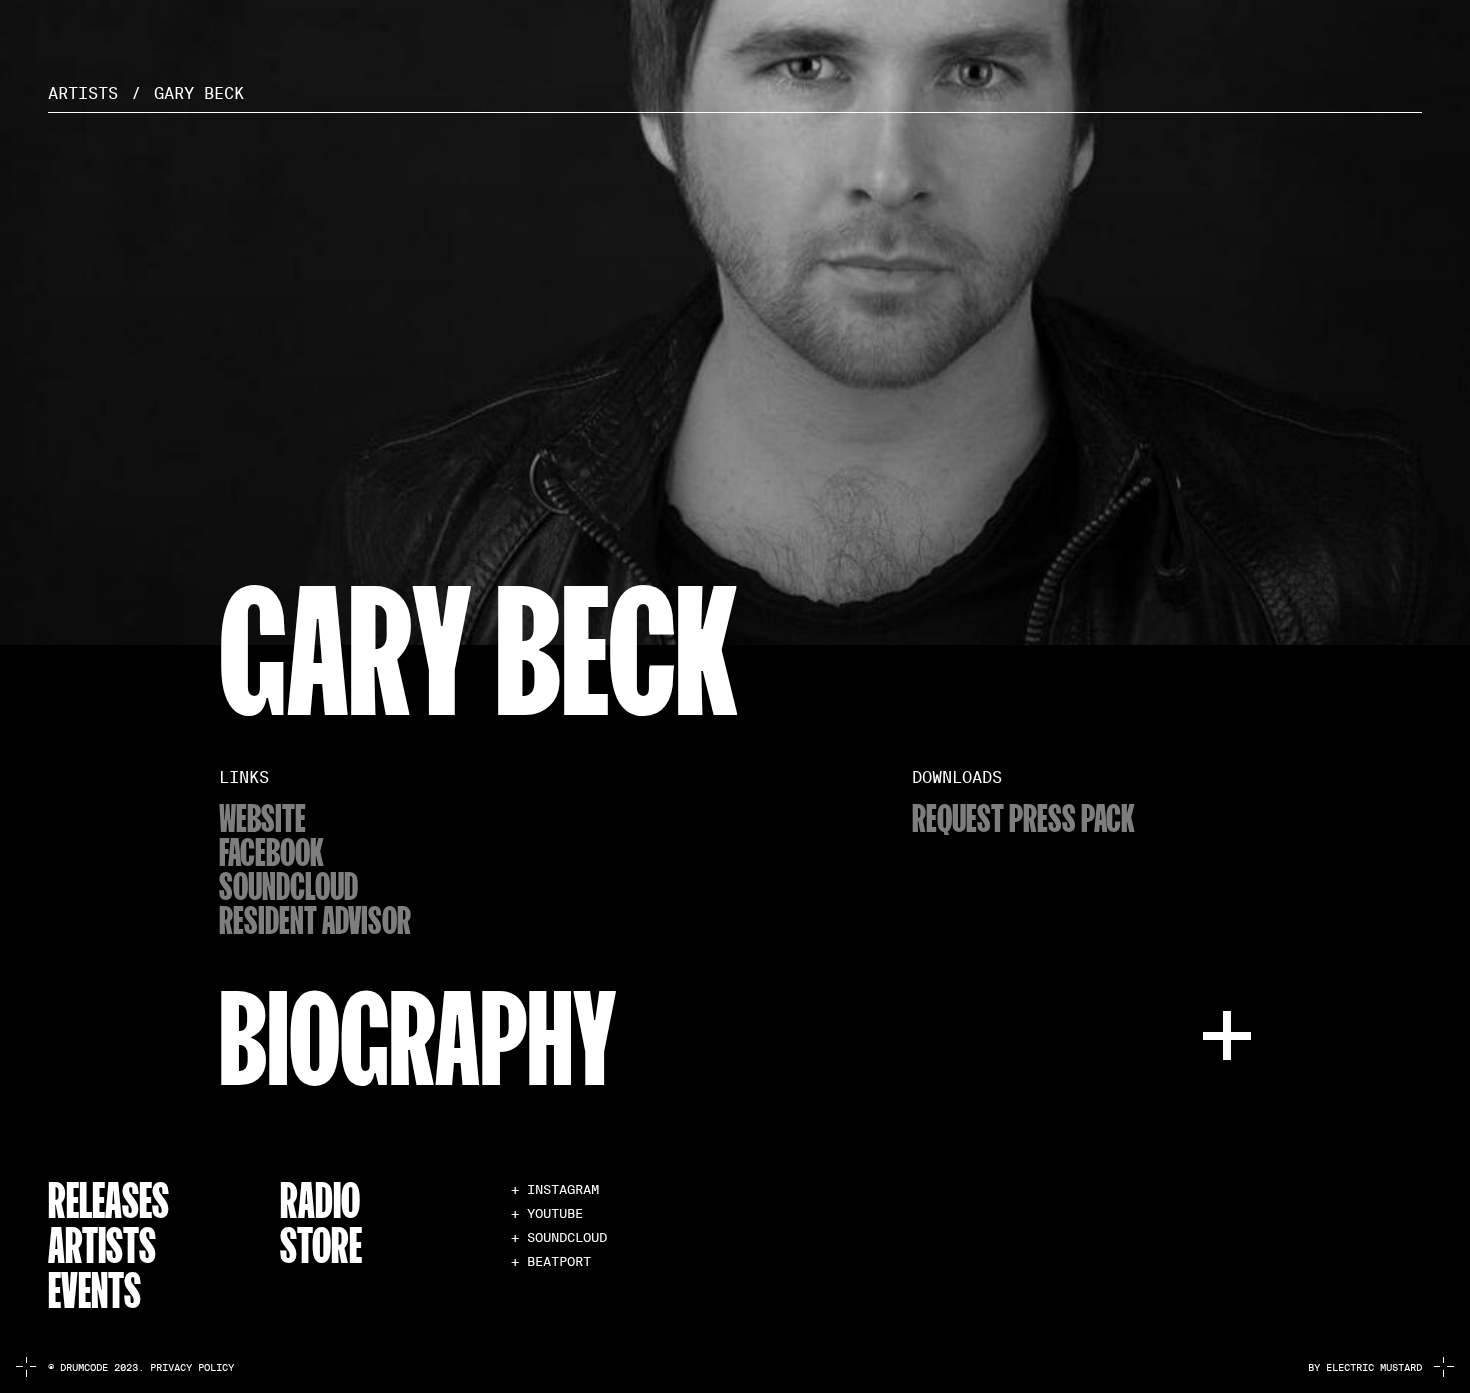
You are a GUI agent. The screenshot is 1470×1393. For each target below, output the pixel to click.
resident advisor (315, 919)
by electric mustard (1365, 1367)
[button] (735, 1032)
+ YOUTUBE (547, 1213)
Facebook (271, 851)
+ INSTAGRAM (555, 1189)
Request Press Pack (1023, 817)
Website (262, 817)
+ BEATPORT (551, 1261)
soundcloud (288, 885)
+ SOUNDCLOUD (559, 1237)
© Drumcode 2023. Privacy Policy (141, 1367)
